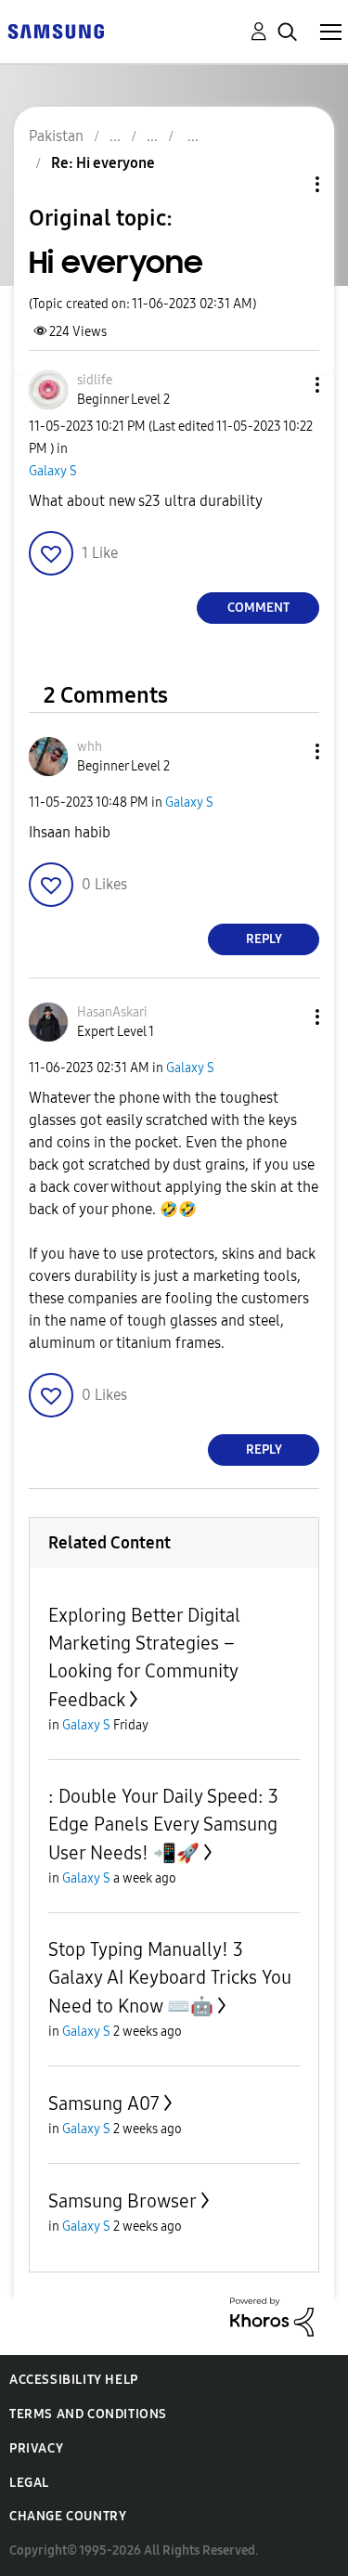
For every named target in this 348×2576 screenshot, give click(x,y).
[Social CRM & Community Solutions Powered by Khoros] (272, 2316)
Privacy (36, 2448)
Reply (264, 939)
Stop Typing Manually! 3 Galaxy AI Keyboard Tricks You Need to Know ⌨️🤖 (170, 1978)
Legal (29, 2483)
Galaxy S (53, 471)
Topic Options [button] (286, 184)
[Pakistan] (56, 30)
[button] (287, 385)
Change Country (68, 2516)
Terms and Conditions (88, 2414)
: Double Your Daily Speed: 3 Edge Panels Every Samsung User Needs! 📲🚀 (163, 1825)
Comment (258, 608)
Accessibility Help (74, 2380)
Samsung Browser (122, 2201)
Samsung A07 (104, 2104)
